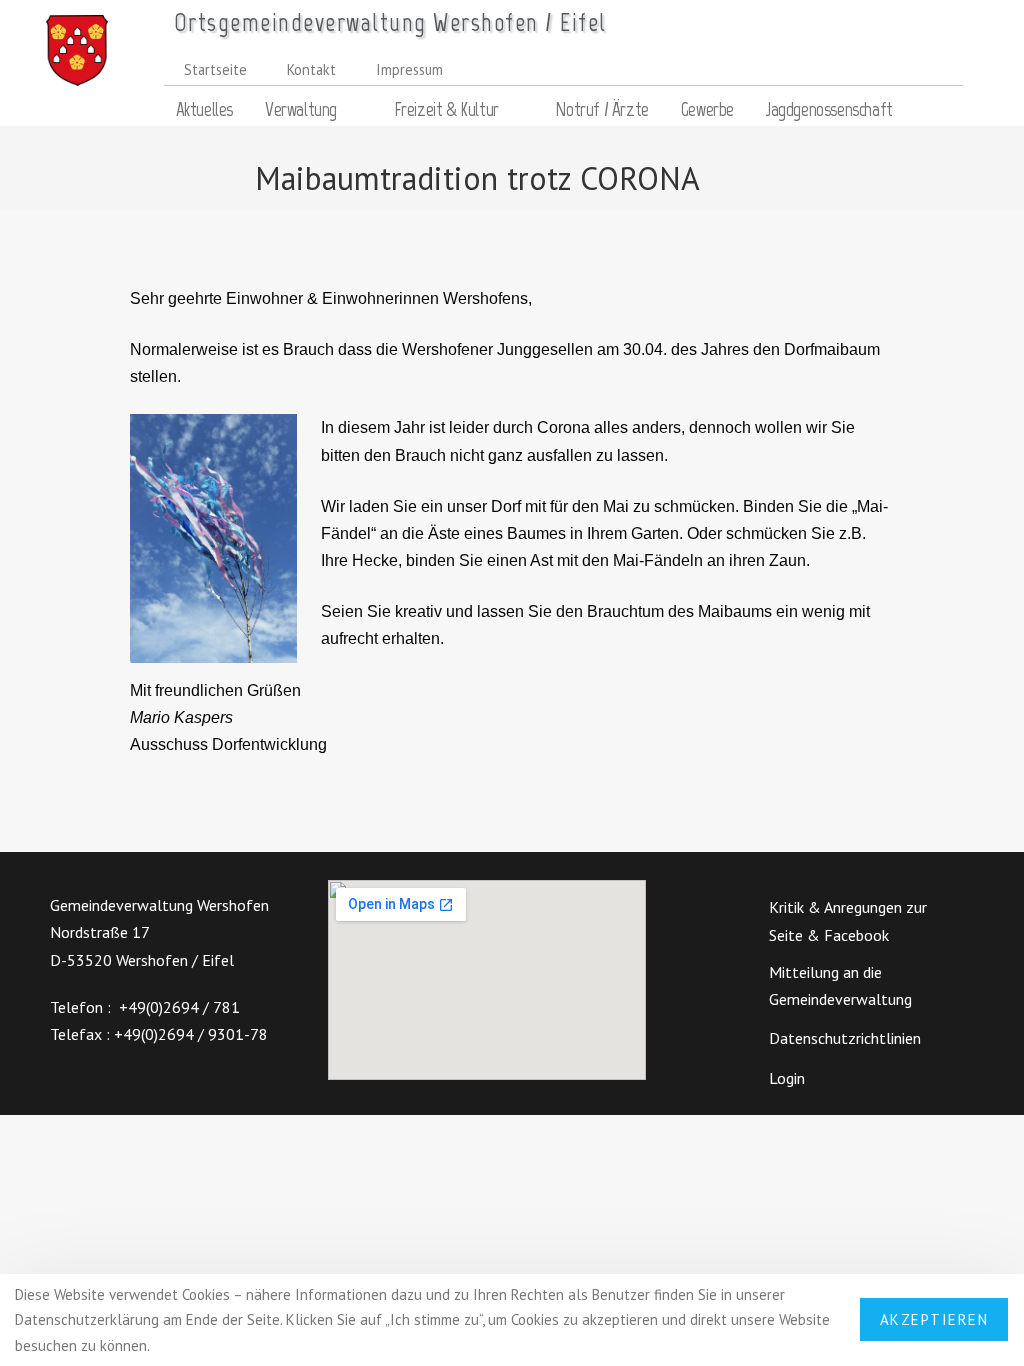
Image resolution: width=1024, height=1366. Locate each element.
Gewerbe (707, 109)
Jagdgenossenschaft (829, 109)
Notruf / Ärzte (601, 109)
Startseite (215, 69)
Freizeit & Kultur (446, 109)
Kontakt (311, 69)
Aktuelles (204, 109)
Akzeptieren (934, 1319)
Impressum (409, 69)
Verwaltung (301, 109)
